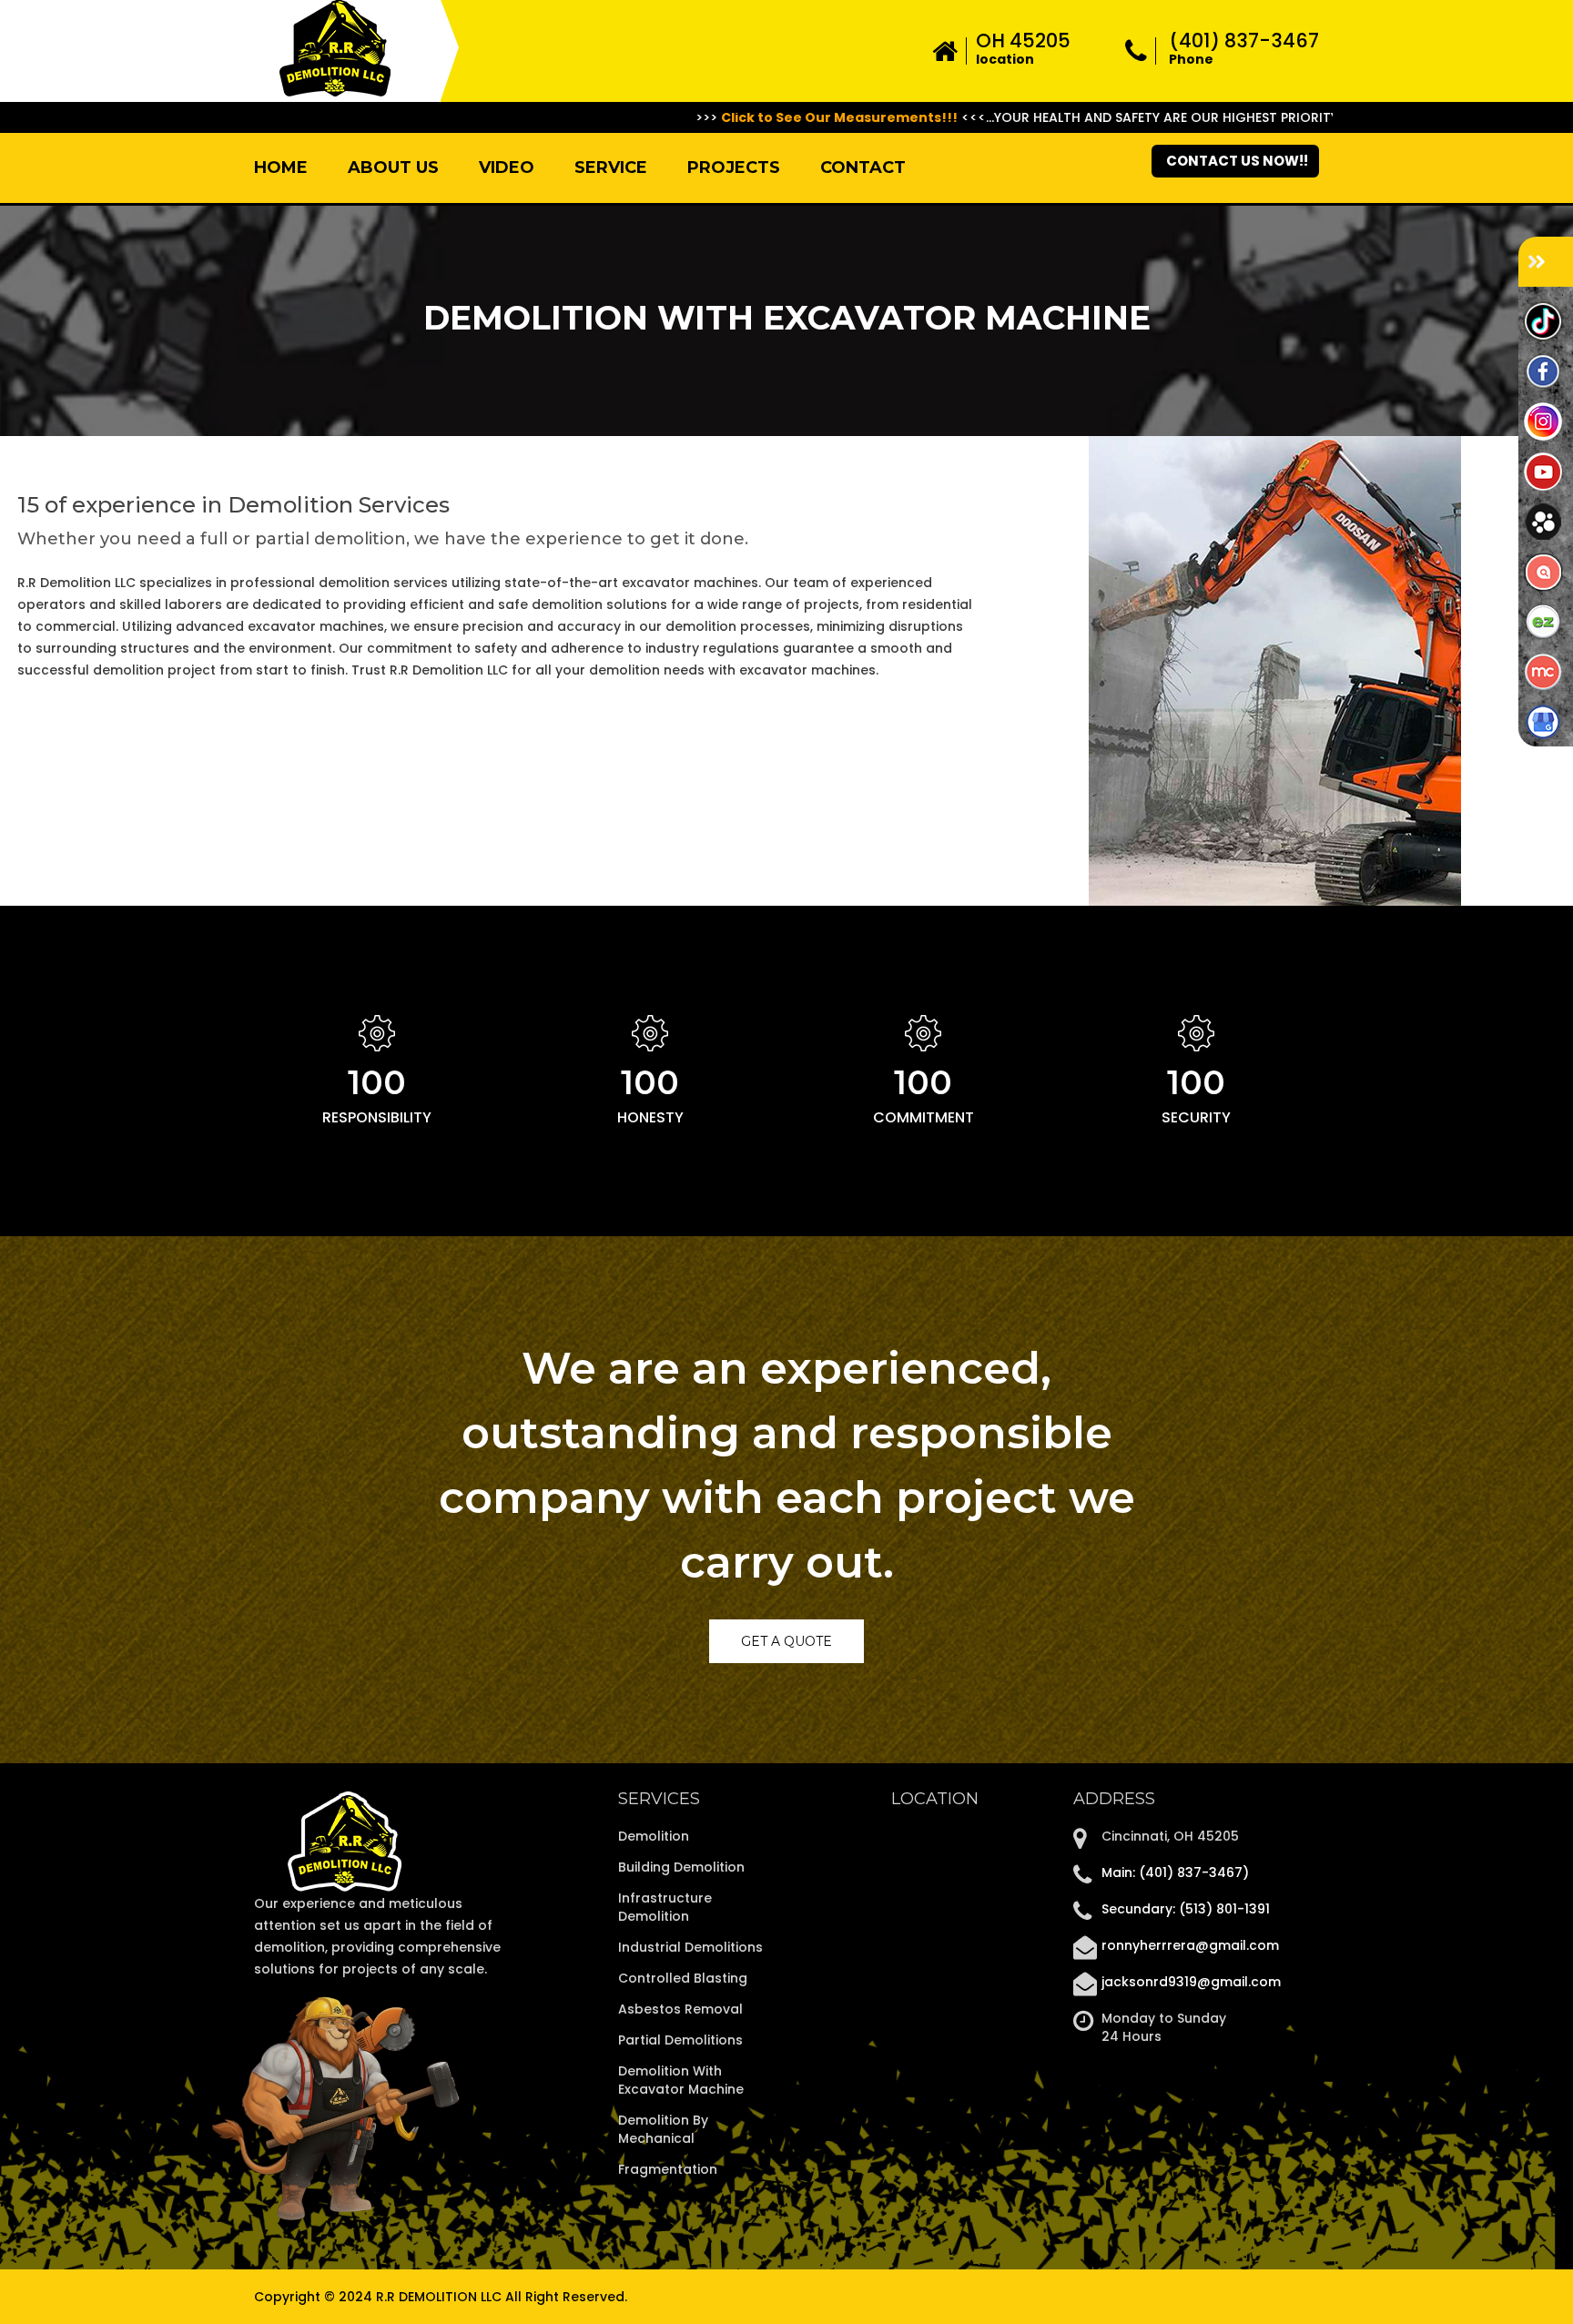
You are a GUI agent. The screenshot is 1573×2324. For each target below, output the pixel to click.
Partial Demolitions (680, 2040)
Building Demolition (681, 1867)
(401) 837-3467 (1244, 41)
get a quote (786, 1641)
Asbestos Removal (680, 2009)
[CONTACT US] (1546, 262)
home (281, 167)
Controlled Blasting (683, 1978)
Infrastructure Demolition (665, 1907)
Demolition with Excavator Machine (681, 2080)
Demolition (654, 1836)
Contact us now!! (1237, 161)
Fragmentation (668, 2169)
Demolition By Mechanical (663, 2129)
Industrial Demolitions (690, 1947)
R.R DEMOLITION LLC (441, 2297)
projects (734, 167)
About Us (393, 167)
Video (507, 167)
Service (611, 167)
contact (863, 167)
